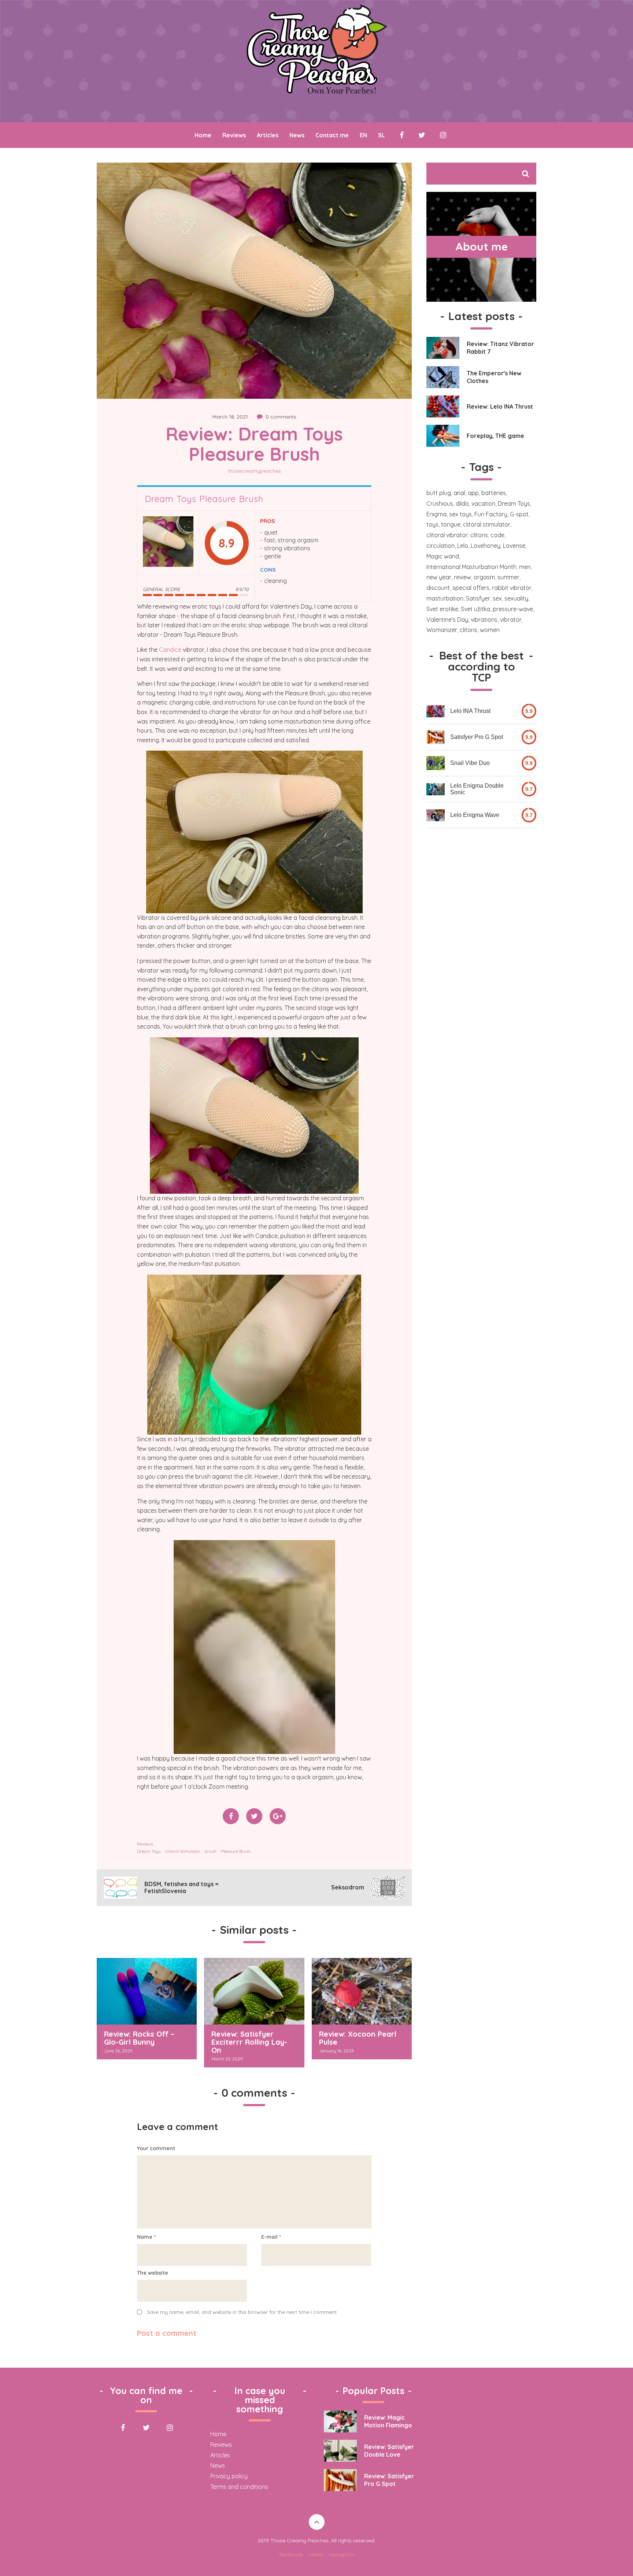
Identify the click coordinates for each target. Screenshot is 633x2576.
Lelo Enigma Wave (475, 815)
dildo (462, 503)
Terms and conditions (239, 2487)
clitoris (479, 535)
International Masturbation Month (471, 567)
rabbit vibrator (512, 588)
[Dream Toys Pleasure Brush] (168, 543)
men (525, 567)
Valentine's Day (447, 620)
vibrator (511, 620)
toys (432, 524)
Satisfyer (478, 598)
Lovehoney (486, 546)
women (490, 630)
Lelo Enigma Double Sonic (477, 789)
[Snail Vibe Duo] (436, 763)
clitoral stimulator (183, 1851)
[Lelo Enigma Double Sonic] (436, 789)
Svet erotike (442, 609)
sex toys (460, 514)
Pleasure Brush (236, 1851)
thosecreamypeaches (254, 471)
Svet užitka (475, 609)
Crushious (440, 503)
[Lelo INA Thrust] (436, 711)
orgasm (484, 577)
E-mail (271, 2237)
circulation (440, 546)
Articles (268, 135)
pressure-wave (513, 609)
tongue (451, 524)
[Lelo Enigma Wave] (436, 815)
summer (508, 577)
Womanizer (442, 630)
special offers (471, 588)
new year (439, 577)
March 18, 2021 (230, 417)
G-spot (519, 514)
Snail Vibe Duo (470, 763)
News (297, 135)
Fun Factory (491, 514)
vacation (483, 503)
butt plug (439, 493)
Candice (170, 650)
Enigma (436, 514)
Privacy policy (229, 2476)
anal (459, 493)
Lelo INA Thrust (470, 711)
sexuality (516, 598)
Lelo (463, 546)
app (473, 493)
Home (203, 135)
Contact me (332, 135)
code (497, 535)
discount (438, 588)
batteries (494, 493)
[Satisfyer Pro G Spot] (436, 737)
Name (146, 2237)
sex (497, 598)
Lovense (514, 546)
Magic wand (443, 556)
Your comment (156, 2148)
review (462, 577)
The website (153, 2273)
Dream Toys (149, 1851)
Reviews (234, 135)
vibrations (484, 620)
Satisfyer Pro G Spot (477, 737)
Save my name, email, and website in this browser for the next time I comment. (242, 2312)
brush (211, 1851)
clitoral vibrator (447, 535)
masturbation (445, 598)
